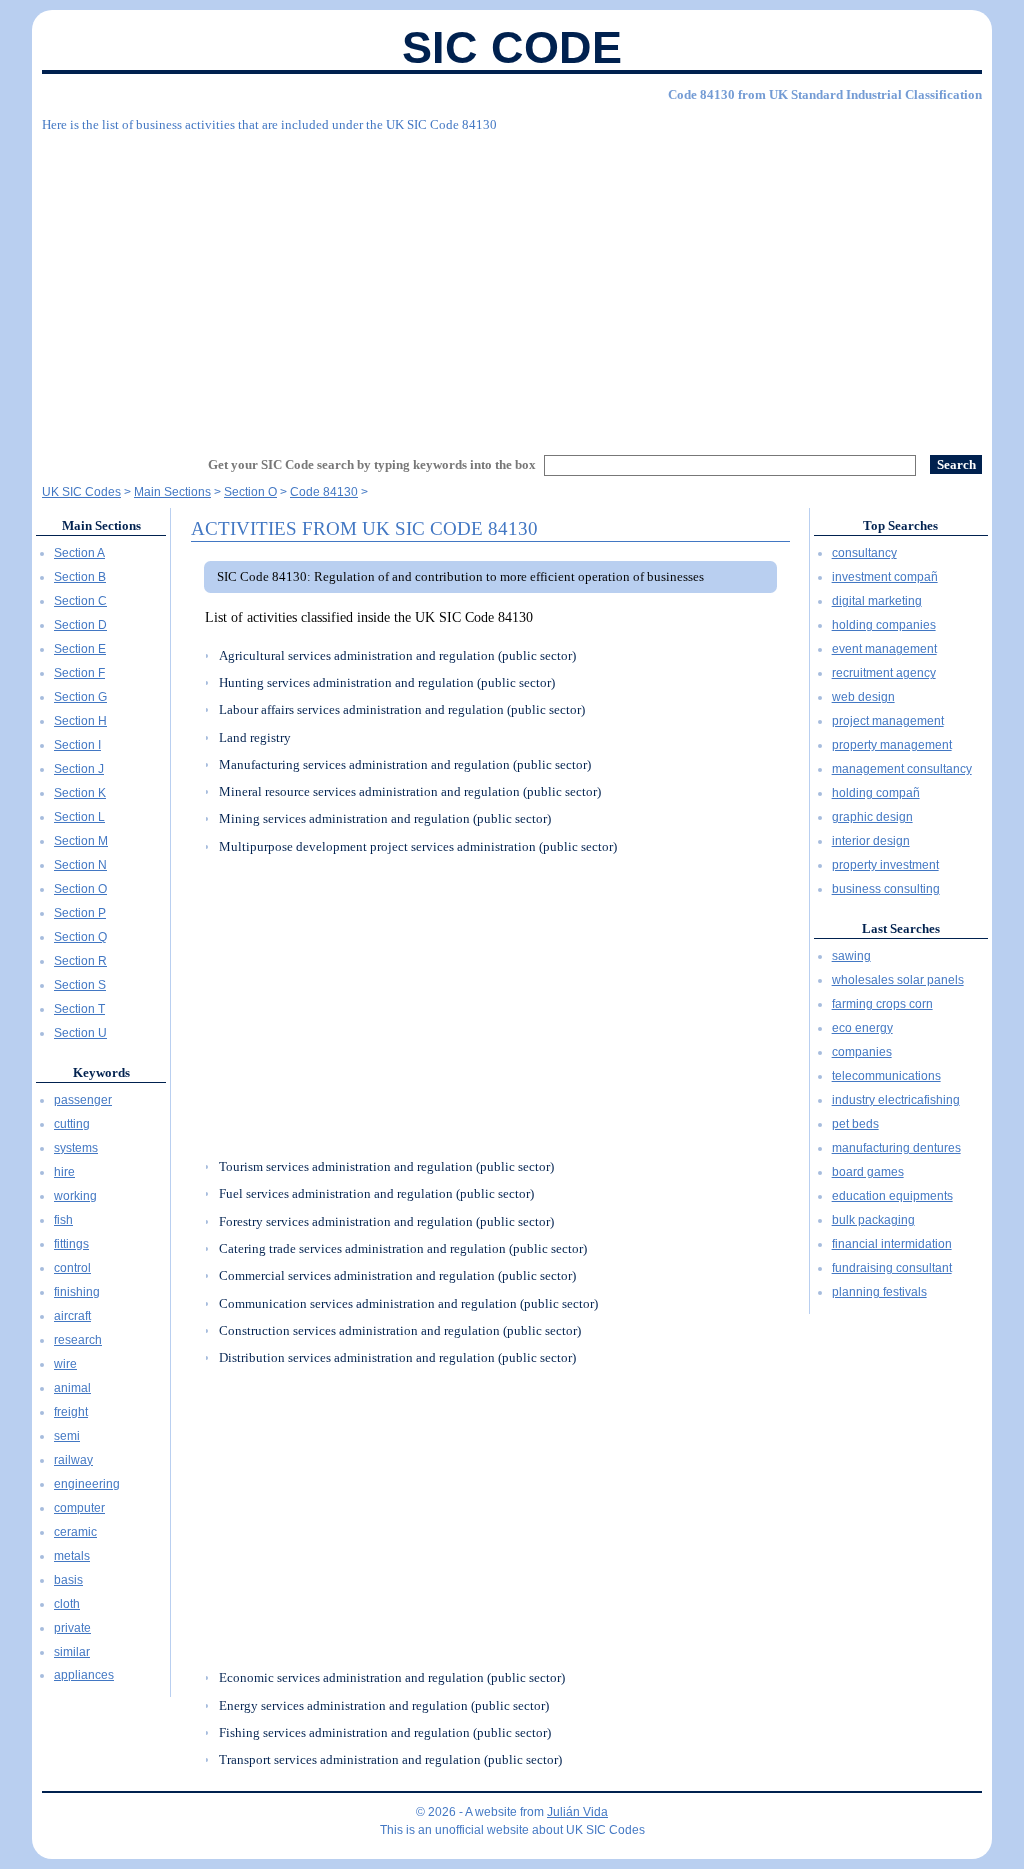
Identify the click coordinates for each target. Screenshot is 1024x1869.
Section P (80, 913)
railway (73, 1460)
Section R (80, 961)
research (78, 1340)
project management (888, 721)
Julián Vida (577, 1812)
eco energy (862, 1028)
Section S (80, 985)
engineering (87, 1484)
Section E (80, 649)
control (72, 1268)
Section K (80, 793)
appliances (84, 1675)
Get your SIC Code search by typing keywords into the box (372, 464)
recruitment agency (884, 673)
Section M (81, 841)
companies (862, 1052)
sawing (851, 956)
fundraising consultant (892, 1268)
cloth (67, 1604)
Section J (79, 769)
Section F (79, 673)
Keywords (101, 1072)
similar (72, 1652)
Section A (79, 553)
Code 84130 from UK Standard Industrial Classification (825, 94)
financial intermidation (892, 1244)
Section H (80, 721)
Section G (80, 697)
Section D (80, 625)
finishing (77, 1292)
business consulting (886, 889)
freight (71, 1412)
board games (868, 1172)
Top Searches (900, 525)
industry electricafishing (896, 1100)
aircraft (72, 1316)
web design (863, 697)
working (75, 1196)
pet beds (855, 1124)
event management (884, 649)
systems (76, 1148)
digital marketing (877, 601)
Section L (79, 817)
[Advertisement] (512, 285)
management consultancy (902, 769)
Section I (77, 745)
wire (65, 1364)
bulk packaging (873, 1220)
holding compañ (876, 793)
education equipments (892, 1196)
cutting (72, 1124)
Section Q (80, 937)
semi (67, 1436)
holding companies (884, 625)
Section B (80, 577)
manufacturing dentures (896, 1148)
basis (68, 1580)
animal (72, 1388)
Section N (80, 865)
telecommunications (886, 1076)
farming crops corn (882, 1004)
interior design (871, 841)
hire (64, 1172)
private (72, 1628)
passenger (83, 1100)
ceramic (75, 1532)
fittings (71, 1244)
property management (892, 745)
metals (72, 1556)
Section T (79, 1009)
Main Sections (101, 525)
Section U (80, 1033)
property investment (885, 865)
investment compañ (885, 577)
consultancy (864, 553)
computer (79, 1508)
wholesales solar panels (898, 980)
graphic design (872, 817)
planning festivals (879, 1292)
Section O (80, 889)
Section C (80, 601)
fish (63, 1220)
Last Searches (901, 928)
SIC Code (512, 47)
